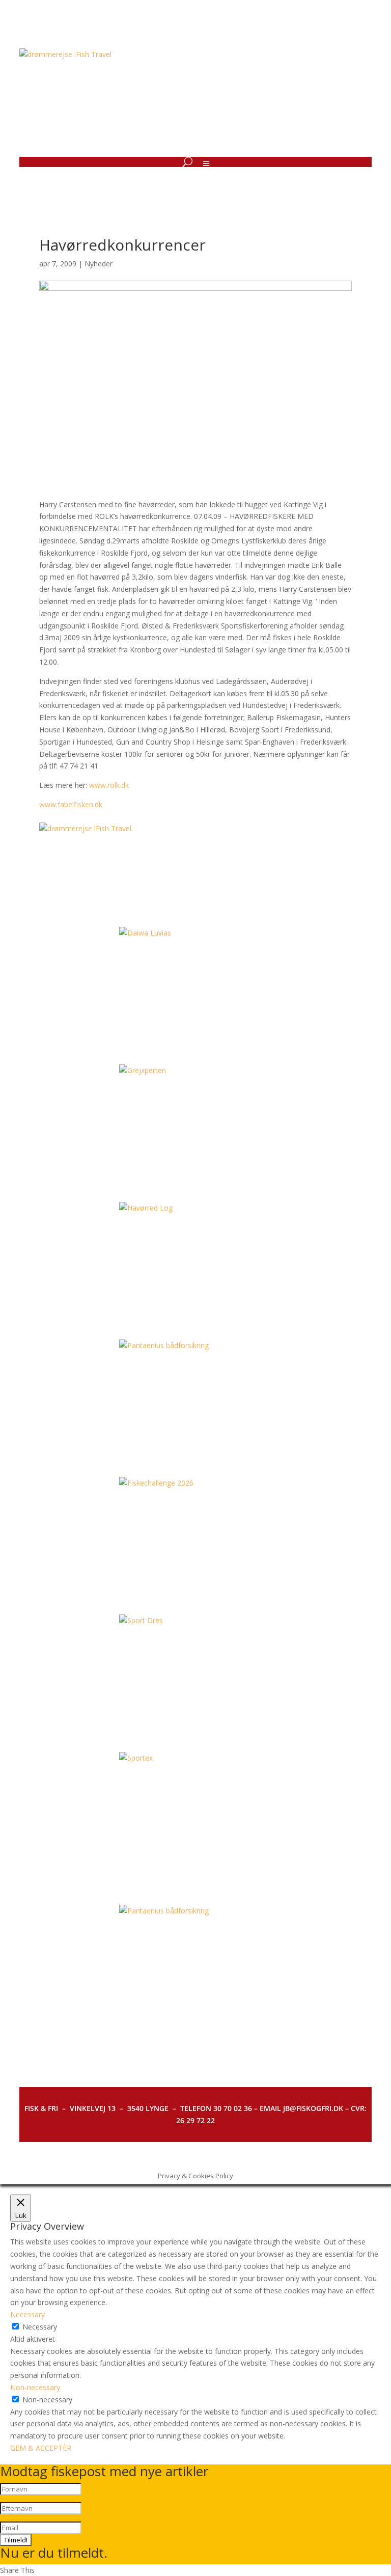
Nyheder (99, 264)
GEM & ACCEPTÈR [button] (41, 2448)
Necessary (40, 2327)
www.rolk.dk (109, 785)
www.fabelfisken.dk (71, 804)
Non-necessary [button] (35, 2387)
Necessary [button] (27, 2314)
